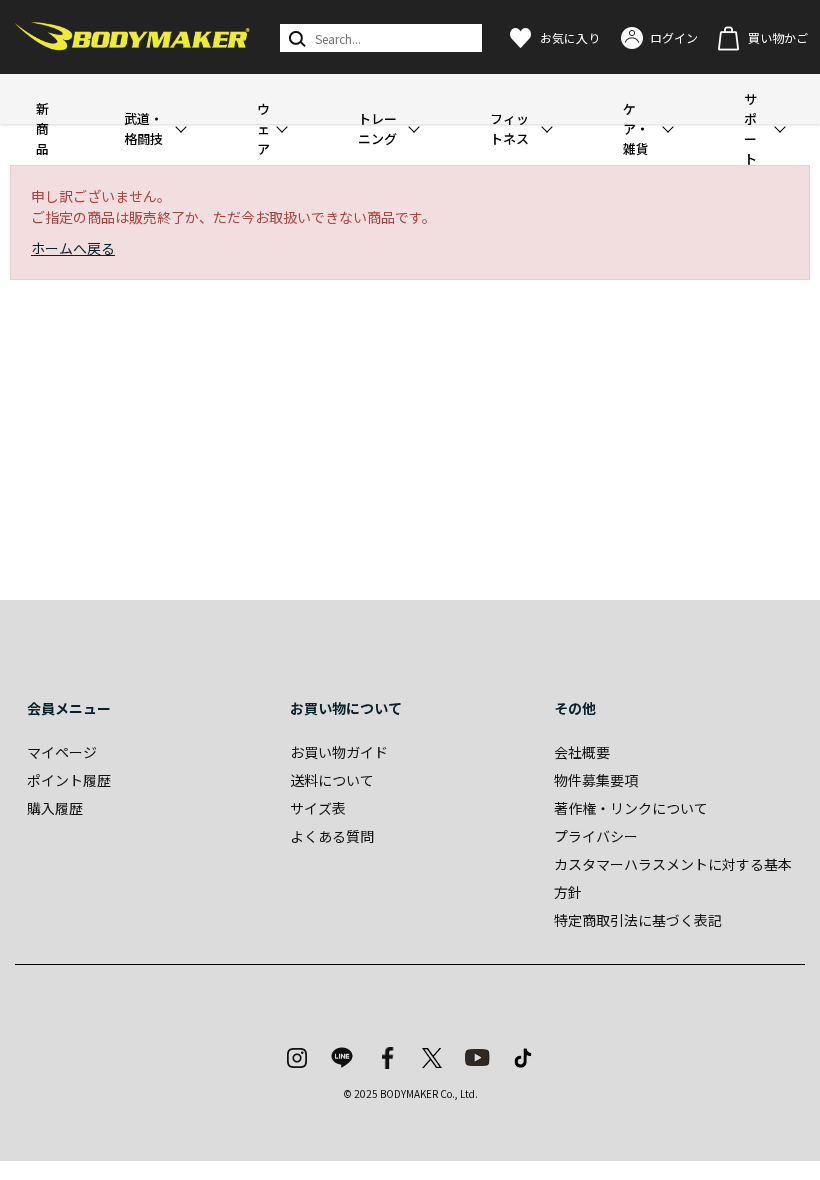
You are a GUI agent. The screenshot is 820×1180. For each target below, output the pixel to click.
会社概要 (582, 752)
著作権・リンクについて (631, 808)
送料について (332, 780)
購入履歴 (55, 808)
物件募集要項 (596, 780)
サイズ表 (318, 808)
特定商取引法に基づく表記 (638, 920)
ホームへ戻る (73, 248)
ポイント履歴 (69, 780)
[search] (295, 38)
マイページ (62, 752)
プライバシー (596, 836)
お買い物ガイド (339, 752)
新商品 (42, 128)
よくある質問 (332, 836)
